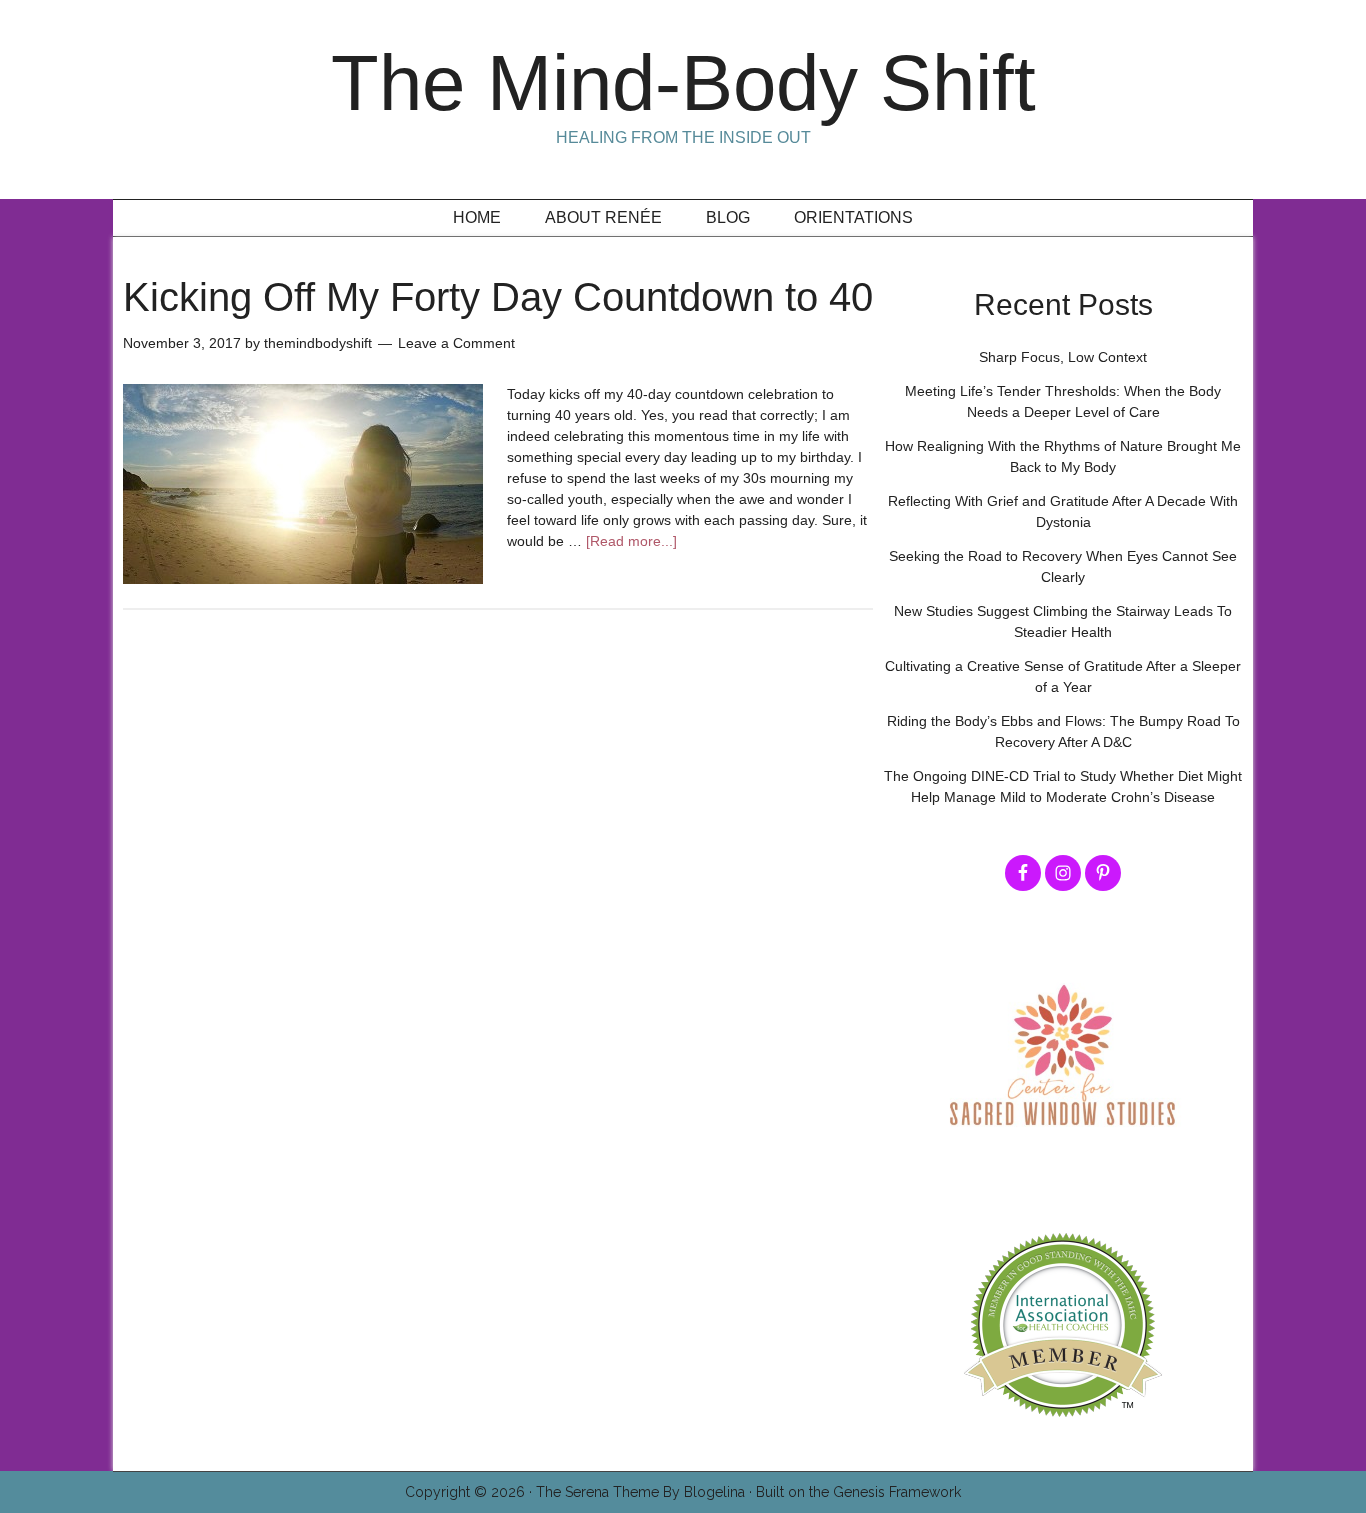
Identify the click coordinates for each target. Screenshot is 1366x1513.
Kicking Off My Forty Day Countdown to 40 (498, 297)
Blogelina (714, 1492)
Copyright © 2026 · (470, 1492)
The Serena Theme (597, 1492)
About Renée (603, 217)
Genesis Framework (897, 1492)
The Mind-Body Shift (683, 83)
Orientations (853, 217)
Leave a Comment (456, 343)
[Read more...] (631, 541)
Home (477, 217)
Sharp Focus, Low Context (1063, 357)
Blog (728, 217)
